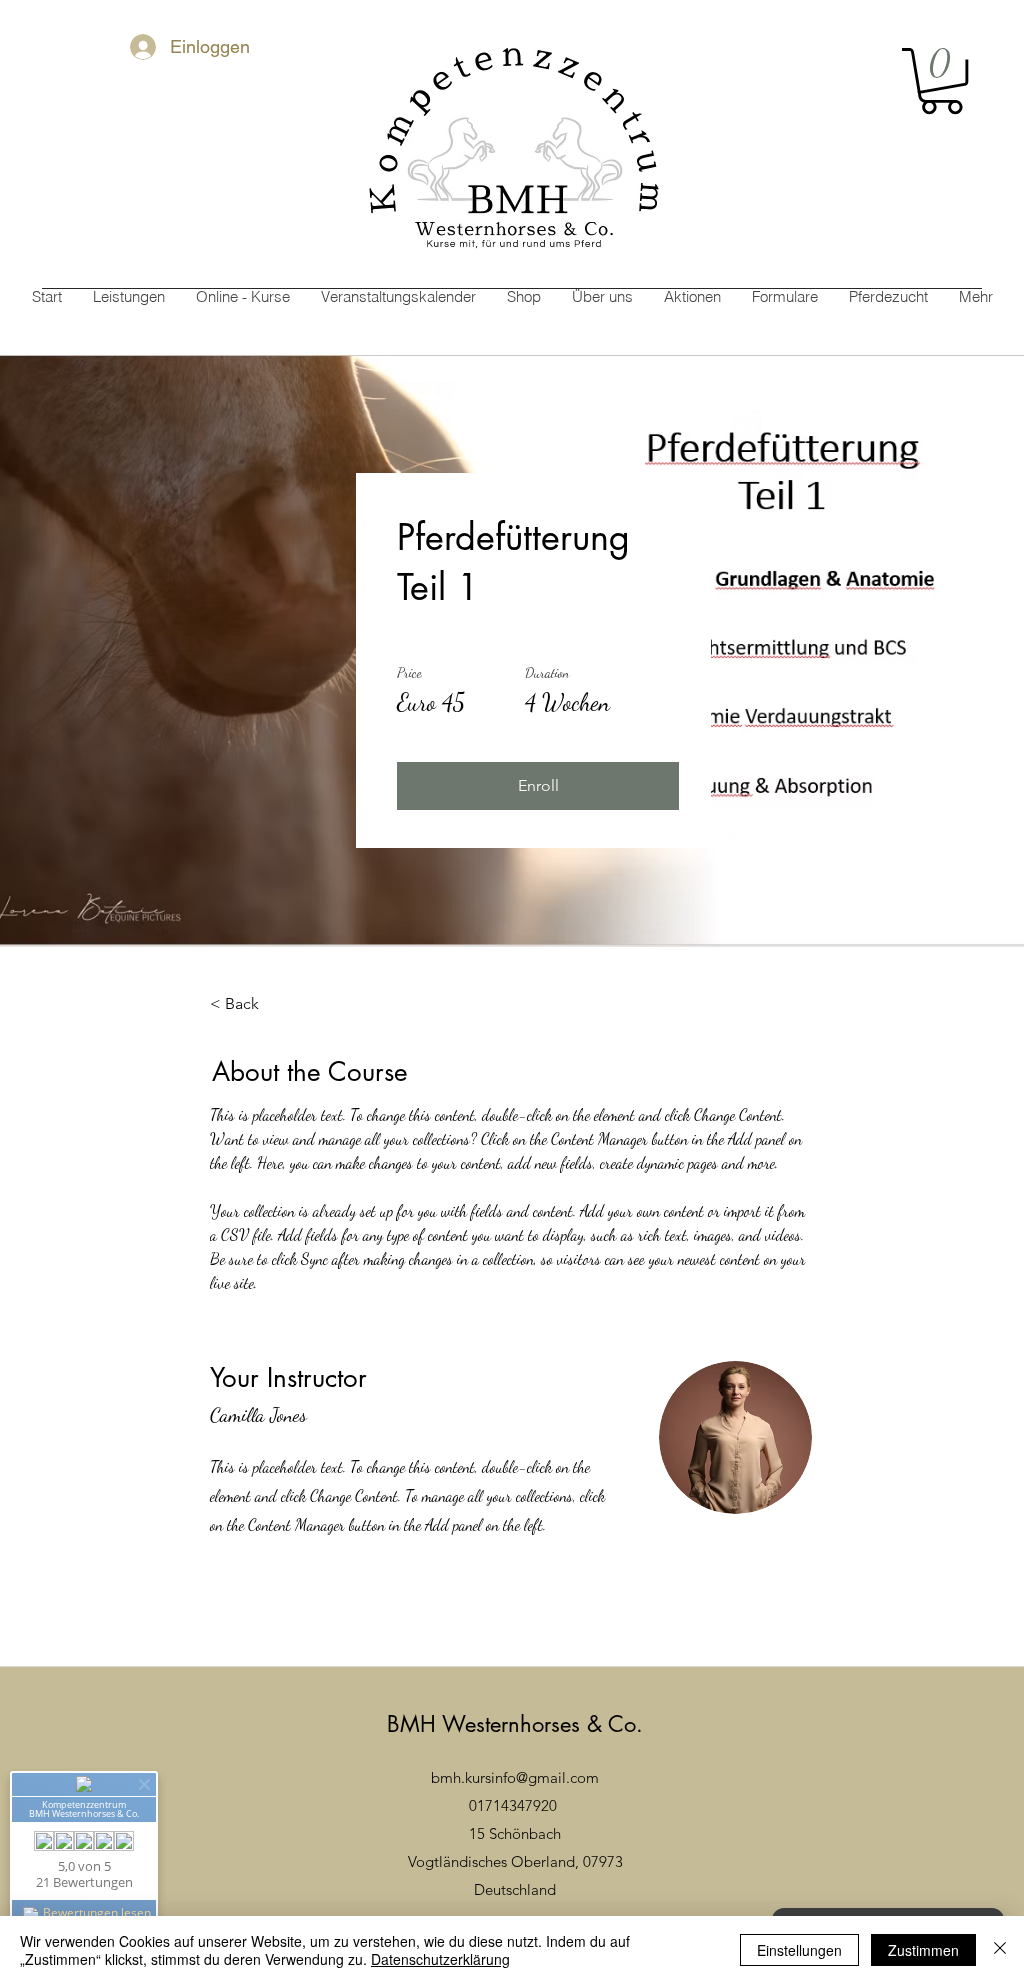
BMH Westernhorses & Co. (515, 1724)
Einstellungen (799, 1950)
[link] (941, 81)
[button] (538, 786)
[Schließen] (1000, 1950)
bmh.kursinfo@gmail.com (515, 1777)
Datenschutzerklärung (440, 1959)
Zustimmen (923, 1950)
